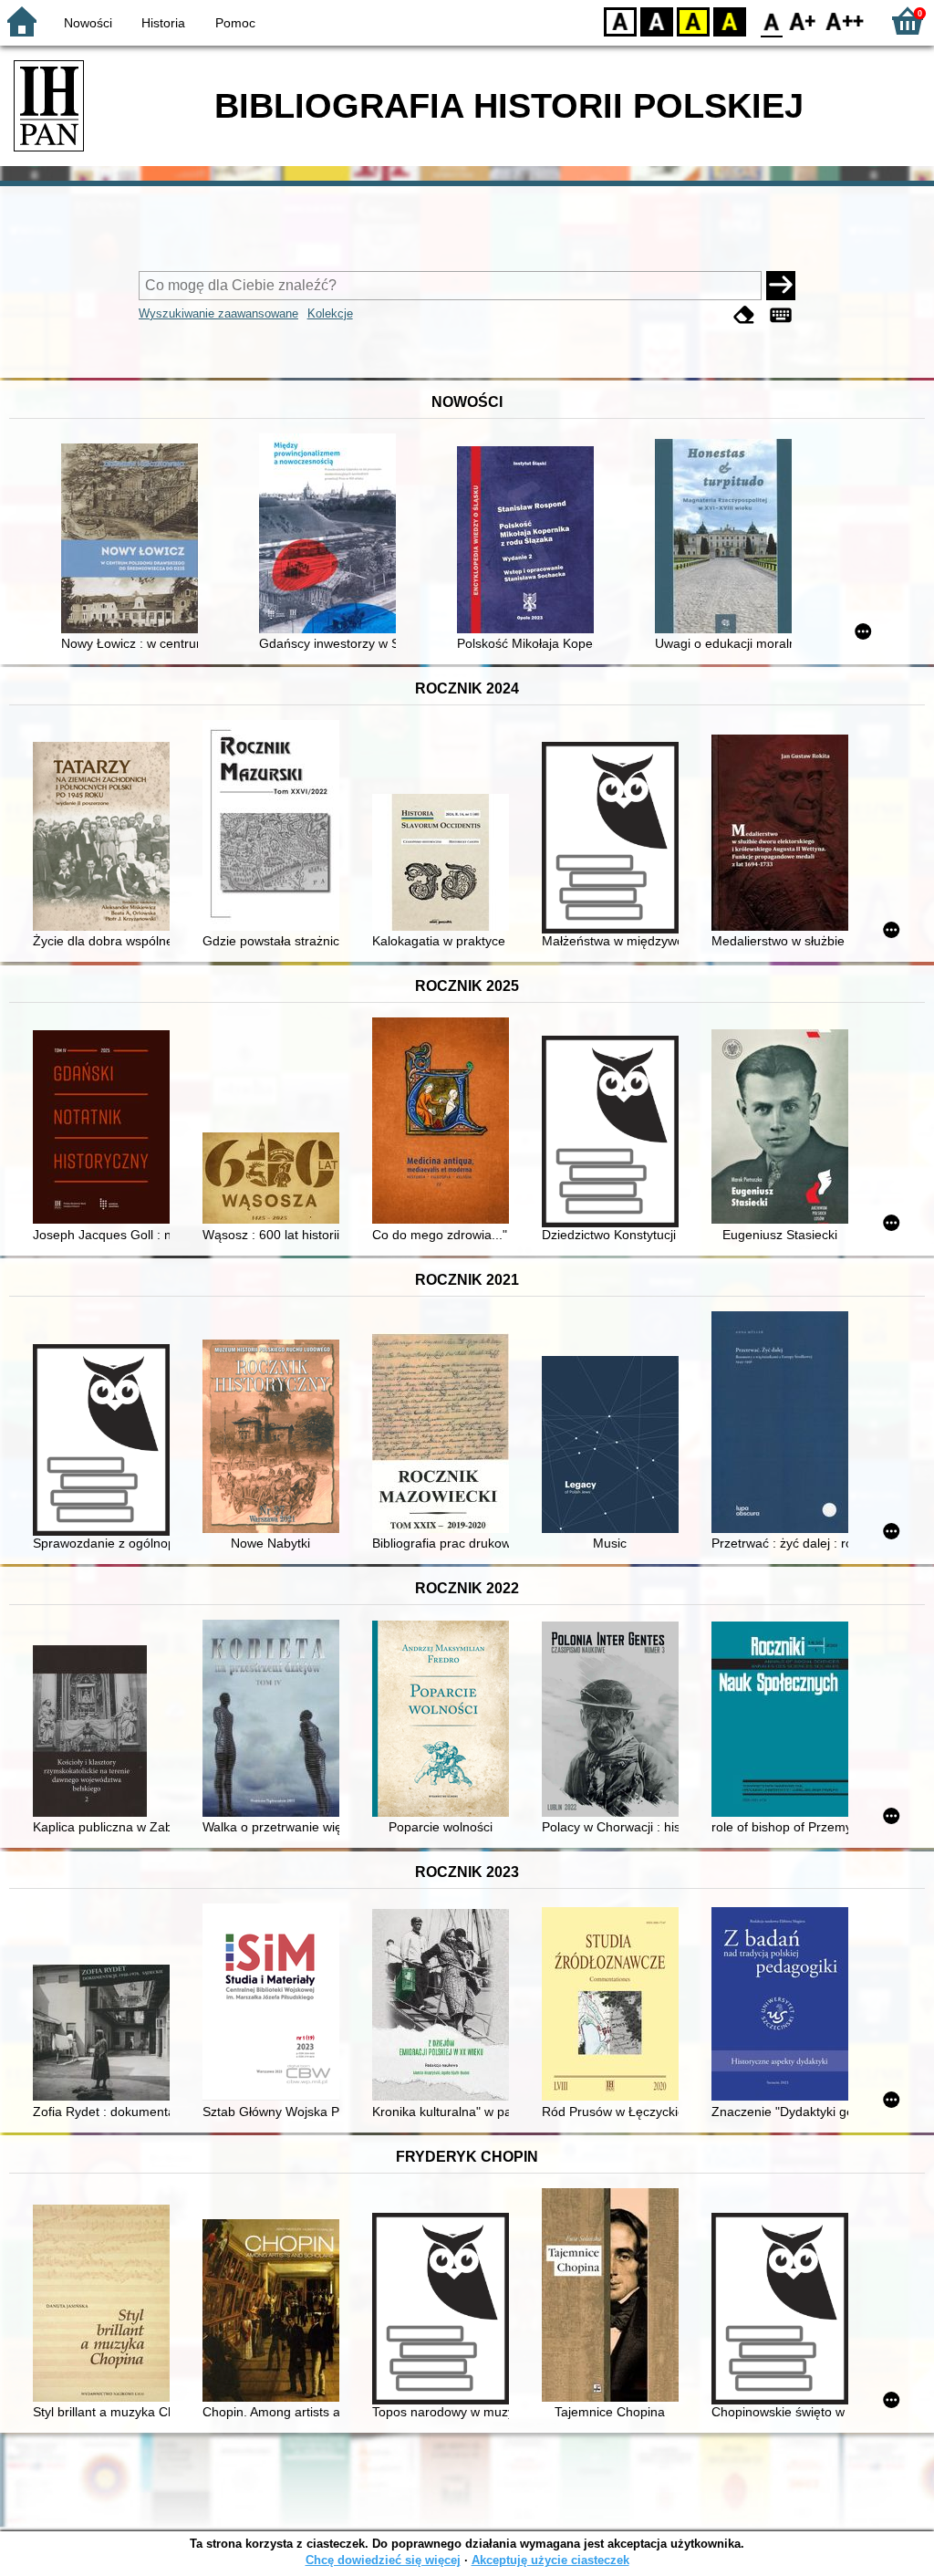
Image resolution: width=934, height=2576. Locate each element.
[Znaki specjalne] (781, 315)
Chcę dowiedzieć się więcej (383, 2560)
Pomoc (235, 23)
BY (730, 21)
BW (657, 21)
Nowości (88, 23)
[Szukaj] (781, 286)
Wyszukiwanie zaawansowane (218, 313)
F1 (803, 21)
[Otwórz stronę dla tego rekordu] (134, 540)
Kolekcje (330, 313)
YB (693, 21)
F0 (772, 21)
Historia (163, 23)
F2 (845, 21)
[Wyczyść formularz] (744, 315)
